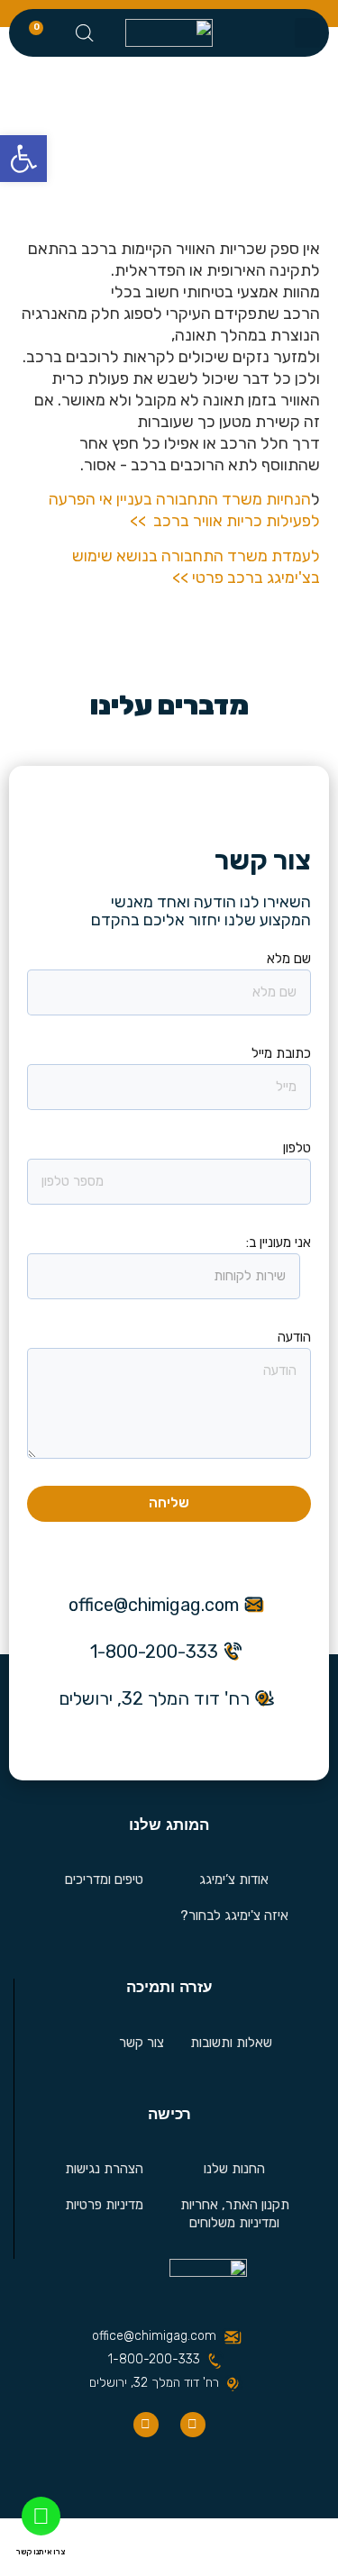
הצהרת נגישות (104, 2169)
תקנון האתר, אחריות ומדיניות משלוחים (235, 2214)
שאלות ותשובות (231, 2043)
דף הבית (233, 132)
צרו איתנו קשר (41, 2552)
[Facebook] (193, 2425)
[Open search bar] (85, 33)
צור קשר (142, 2043)
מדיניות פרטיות (104, 2205)
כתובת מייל (281, 1053)
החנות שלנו (234, 2169)
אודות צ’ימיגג (234, 1880)
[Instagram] (146, 2425)
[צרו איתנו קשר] (41, 2516)
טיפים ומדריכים (104, 1880)
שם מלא (289, 959)
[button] (307, 33)
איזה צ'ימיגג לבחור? (234, 1916)
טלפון (297, 1148)
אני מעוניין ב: (279, 1242)
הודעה (294, 1337)
